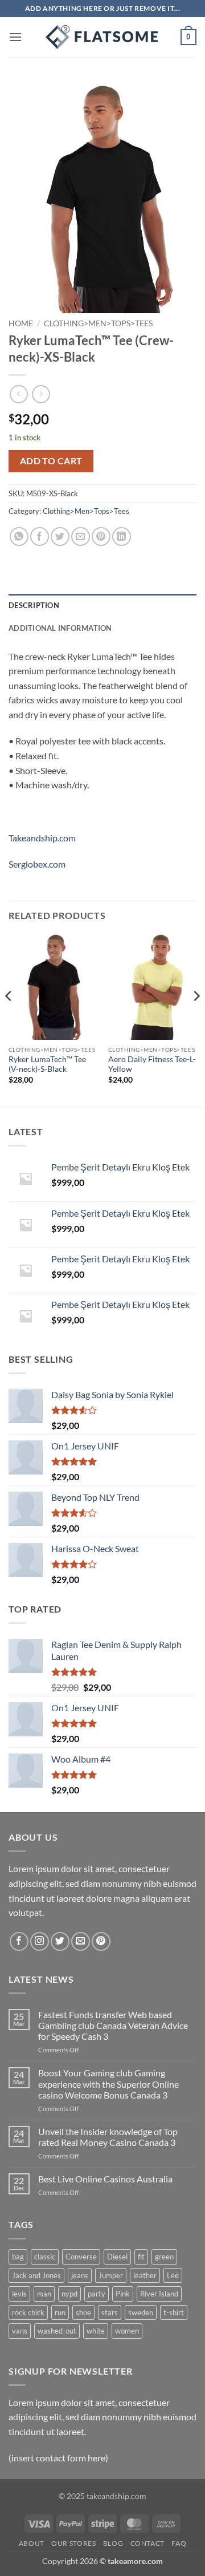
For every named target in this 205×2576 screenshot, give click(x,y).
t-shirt (174, 2312)
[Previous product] (41, 394)
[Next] (196, 1019)
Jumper (111, 2275)
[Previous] (9, 1019)
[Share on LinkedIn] (122, 536)
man (44, 2294)
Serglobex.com (37, 864)
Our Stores (73, 2543)
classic (45, 2257)
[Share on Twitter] (60, 536)
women (127, 2331)
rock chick (28, 2312)
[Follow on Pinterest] (101, 1941)
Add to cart (51, 461)
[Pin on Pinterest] (101, 536)
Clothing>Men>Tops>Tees (98, 323)
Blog (113, 2543)
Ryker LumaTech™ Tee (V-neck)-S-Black (47, 1064)
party (97, 2294)
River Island (159, 2294)
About (32, 2543)
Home (21, 323)
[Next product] (19, 394)
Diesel (117, 2257)
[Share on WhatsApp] (19, 536)
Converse (81, 2257)
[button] (15, 37)
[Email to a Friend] (81, 536)
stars (110, 2312)
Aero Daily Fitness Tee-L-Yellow (152, 1064)
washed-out (57, 2331)
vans (20, 2331)
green (164, 2257)
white (96, 2331)
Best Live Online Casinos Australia (105, 2179)
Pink (123, 2294)
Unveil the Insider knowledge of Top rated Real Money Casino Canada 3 (108, 2137)
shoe (83, 2312)
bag (18, 2257)
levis (19, 2294)
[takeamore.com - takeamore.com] (102, 37)
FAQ (179, 2543)
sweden (141, 2312)
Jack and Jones (36, 2275)
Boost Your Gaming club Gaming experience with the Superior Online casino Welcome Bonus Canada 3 (108, 2083)
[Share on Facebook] (40, 536)
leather (145, 2275)
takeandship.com (116, 2496)
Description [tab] (34, 605)
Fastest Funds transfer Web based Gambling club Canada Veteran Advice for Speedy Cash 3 (113, 2025)
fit (141, 2257)
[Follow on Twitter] (60, 1941)
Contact (147, 2543)
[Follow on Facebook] (19, 1941)
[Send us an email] (81, 1941)
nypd (69, 2294)
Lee (173, 2275)
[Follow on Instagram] (40, 1941)
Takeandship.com (42, 838)
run (60, 2312)
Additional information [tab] (60, 628)
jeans (80, 2275)
